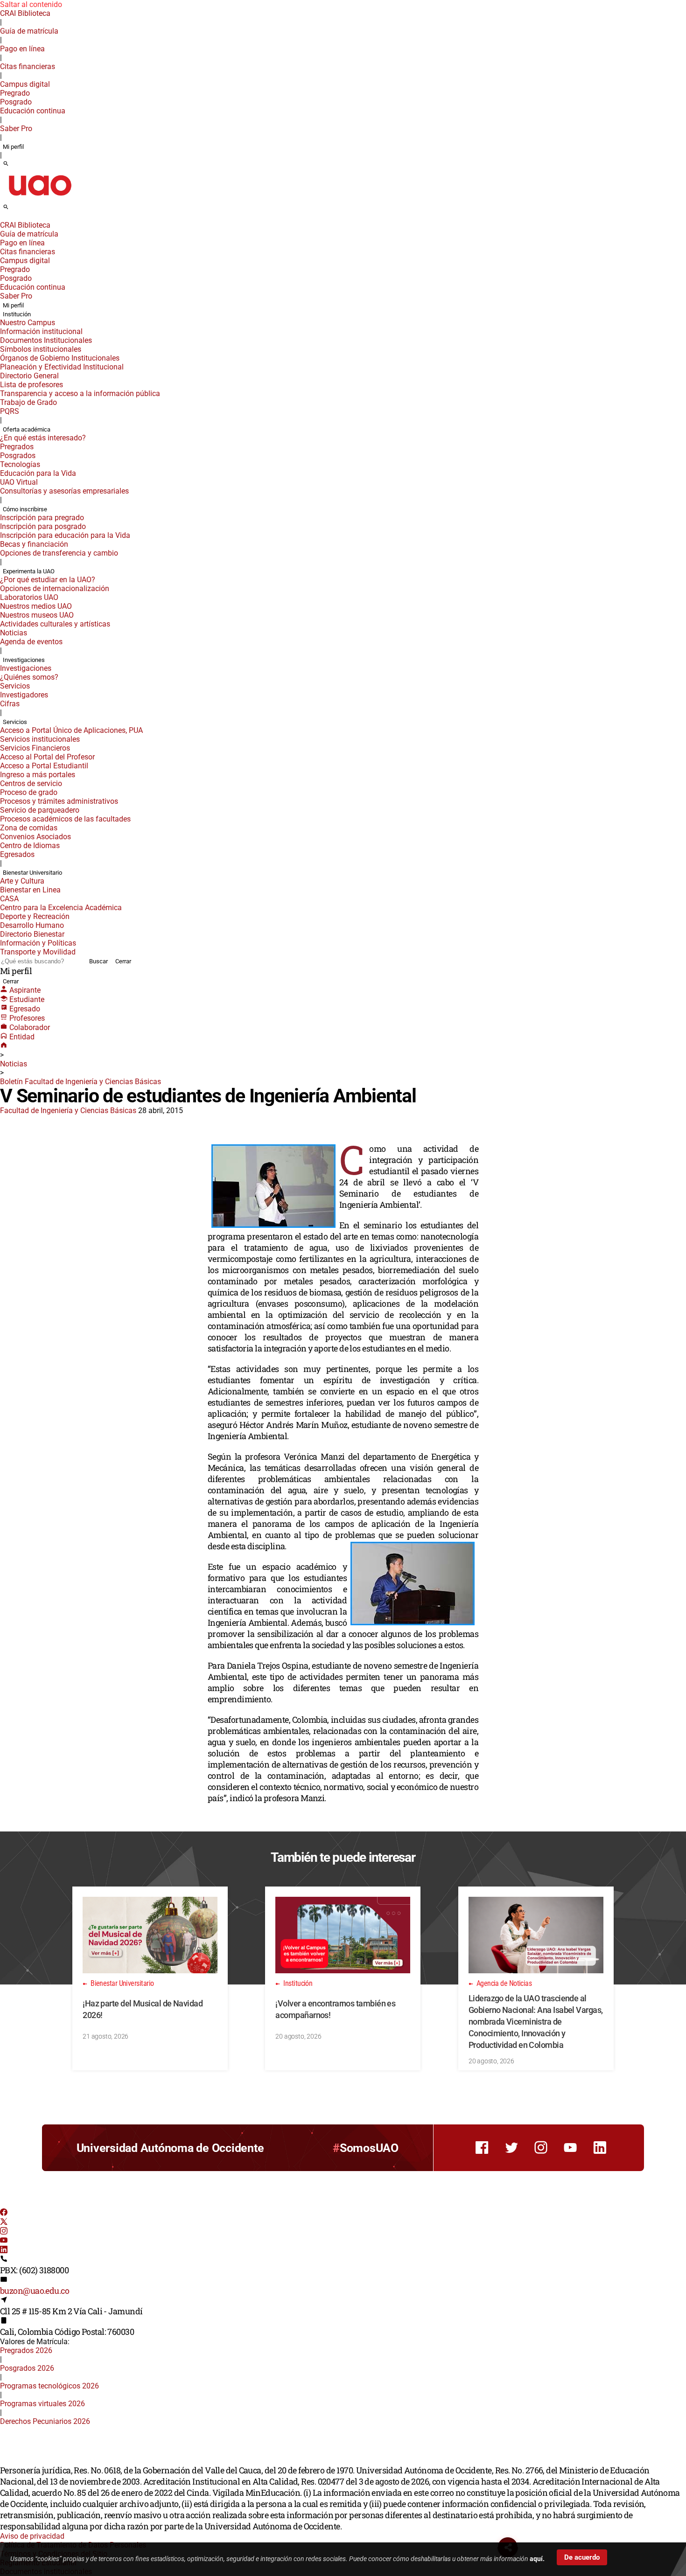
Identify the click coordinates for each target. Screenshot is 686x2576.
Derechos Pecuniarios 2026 (45, 2421)
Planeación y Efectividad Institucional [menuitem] (62, 367)
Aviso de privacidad (32, 2536)
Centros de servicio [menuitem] (31, 783)
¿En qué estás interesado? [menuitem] (43, 438)
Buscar (98, 961)
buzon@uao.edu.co (35, 2291)
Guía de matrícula (29, 31)
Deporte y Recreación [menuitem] (35, 916)
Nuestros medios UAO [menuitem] (36, 606)
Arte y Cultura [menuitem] (22, 881)
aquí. (537, 2559)
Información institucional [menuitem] (41, 331)
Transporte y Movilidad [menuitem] (38, 952)
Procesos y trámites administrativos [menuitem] (59, 801)
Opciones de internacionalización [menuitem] (55, 588)
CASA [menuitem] (9, 899)
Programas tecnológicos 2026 (49, 2386)
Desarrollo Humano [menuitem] (32, 925)
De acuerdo (582, 2557)
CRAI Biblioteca (25, 13)
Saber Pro (16, 129)
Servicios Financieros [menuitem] (35, 748)
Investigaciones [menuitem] (24, 660)
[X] (4, 2223)
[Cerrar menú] (3, 219)
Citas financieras (28, 66)
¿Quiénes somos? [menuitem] (29, 677)
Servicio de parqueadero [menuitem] (40, 810)
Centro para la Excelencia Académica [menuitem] (61, 908)
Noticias (14, 1064)
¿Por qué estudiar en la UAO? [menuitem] (48, 580)
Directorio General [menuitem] (29, 376)
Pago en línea (22, 49)
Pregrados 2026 (26, 2350)
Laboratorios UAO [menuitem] (29, 597)
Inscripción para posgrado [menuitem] (43, 526)
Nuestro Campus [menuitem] (28, 323)
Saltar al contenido (31, 4)
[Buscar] (6, 164)
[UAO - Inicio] (40, 198)
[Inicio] (4, 1046)
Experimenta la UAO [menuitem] (29, 571)
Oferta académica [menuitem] (27, 429)
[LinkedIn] (4, 2251)
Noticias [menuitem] (14, 633)
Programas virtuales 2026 (42, 2404)
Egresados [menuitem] (17, 854)
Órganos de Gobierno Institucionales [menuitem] (60, 358)
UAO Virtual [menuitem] (19, 482)
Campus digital (25, 84)
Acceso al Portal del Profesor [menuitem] (47, 757)
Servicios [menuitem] (15, 686)
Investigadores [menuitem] (24, 695)
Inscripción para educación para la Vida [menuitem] (65, 535)
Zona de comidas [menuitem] (29, 828)
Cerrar (123, 961)
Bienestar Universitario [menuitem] (32, 873)
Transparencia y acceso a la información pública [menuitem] (80, 393)
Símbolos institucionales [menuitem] (41, 349)
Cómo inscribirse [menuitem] (25, 509)
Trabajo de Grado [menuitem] (28, 402)
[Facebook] (4, 2213)
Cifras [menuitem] (10, 704)
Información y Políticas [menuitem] (38, 943)
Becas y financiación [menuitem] (34, 544)
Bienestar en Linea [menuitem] (30, 890)
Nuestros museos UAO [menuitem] (37, 615)
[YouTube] (4, 2241)
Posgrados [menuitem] (18, 456)
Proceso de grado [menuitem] (29, 792)
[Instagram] (4, 2232)
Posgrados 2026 (27, 2368)
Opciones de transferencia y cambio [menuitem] (59, 553)
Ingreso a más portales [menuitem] (38, 775)
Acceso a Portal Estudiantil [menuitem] (44, 766)
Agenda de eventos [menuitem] (31, 642)
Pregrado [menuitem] (15, 93)
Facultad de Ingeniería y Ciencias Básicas (68, 1110)
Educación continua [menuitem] (33, 111)
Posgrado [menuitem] (16, 102)
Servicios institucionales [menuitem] (40, 739)
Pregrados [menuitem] (17, 447)
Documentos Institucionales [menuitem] (46, 340)
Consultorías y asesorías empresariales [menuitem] (64, 491)
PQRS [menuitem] (10, 411)
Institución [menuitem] (17, 314)
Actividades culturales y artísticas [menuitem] (55, 624)
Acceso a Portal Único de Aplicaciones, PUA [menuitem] (71, 730)
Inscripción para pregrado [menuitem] (42, 518)
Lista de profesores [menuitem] (31, 385)
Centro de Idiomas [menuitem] (30, 846)
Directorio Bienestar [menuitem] (32, 934)
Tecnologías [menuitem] (20, 464)
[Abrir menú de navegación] (16, 210)
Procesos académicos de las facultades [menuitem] (65, 819)
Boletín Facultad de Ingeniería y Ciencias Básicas (80, 1082)
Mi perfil (13, 147)
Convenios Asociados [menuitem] (35, 837)
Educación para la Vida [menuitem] (38, 473)
